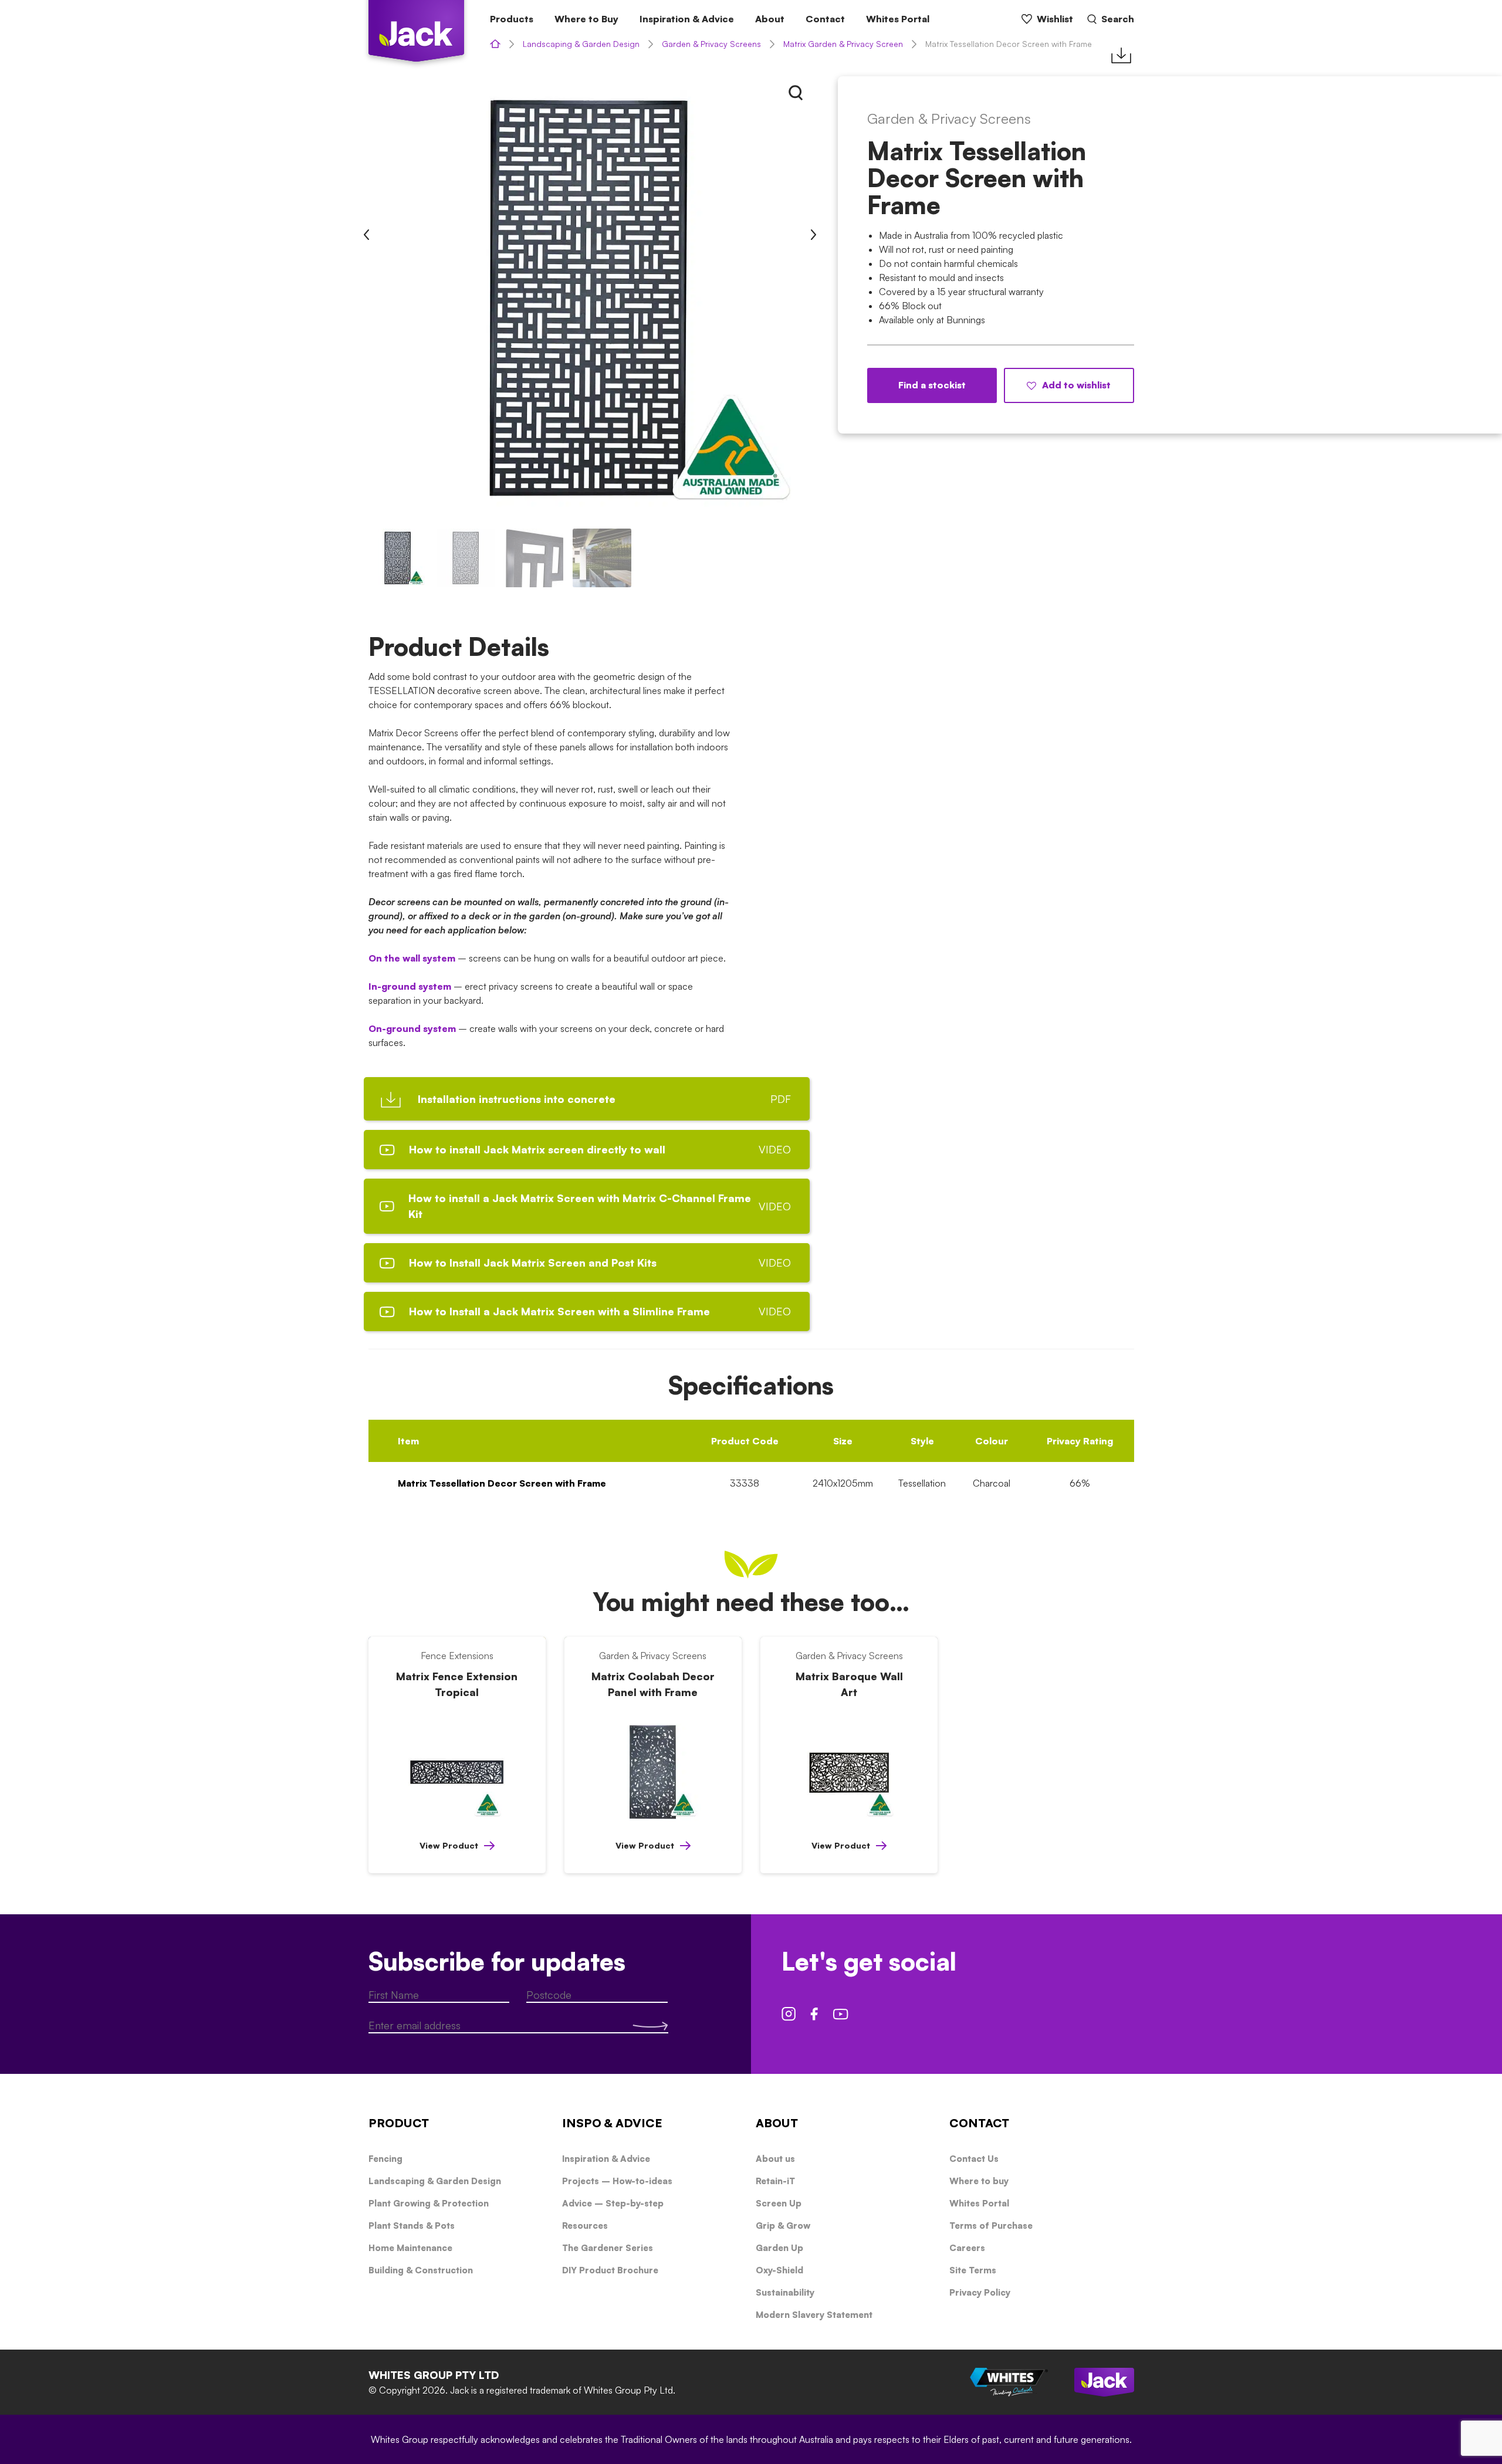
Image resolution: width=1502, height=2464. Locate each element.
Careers (967, 2248)
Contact (825, 19)
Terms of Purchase (991, 2226)
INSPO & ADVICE (612, 2123)
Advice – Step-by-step (613, 2203)
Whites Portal (898, 19)
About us (775, 2159)
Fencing (385, 2159)
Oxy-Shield (779, 2270)
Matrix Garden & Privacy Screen (843, 44)
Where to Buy (586, 19)
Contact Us (974, 2159)
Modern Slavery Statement (814, 2315)
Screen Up (779, 2203)
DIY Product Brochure (610, 2270)
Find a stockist (932, 385)
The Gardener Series (608, 2248)
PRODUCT (399, 2123)
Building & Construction (421, 2270)
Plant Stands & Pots (412, 2226)
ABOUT (777, 2123)
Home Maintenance (410, 2248)
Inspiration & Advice (687, 19)
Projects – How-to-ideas (617, 2181)
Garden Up (779, 2248)
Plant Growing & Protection (429, 2203)
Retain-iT (775, 2181)
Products (512, 19)
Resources (585, 2226)
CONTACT (979, 2123)
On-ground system (412, 1028)
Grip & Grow (783, 2226)
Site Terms (973, 2270)
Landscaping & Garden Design (581, 44)
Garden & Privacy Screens (711, 44)
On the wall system (412, 958)
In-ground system (410, 986)
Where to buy (979, 2181)
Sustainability (785, 2292)
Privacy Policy (980, 2292)
